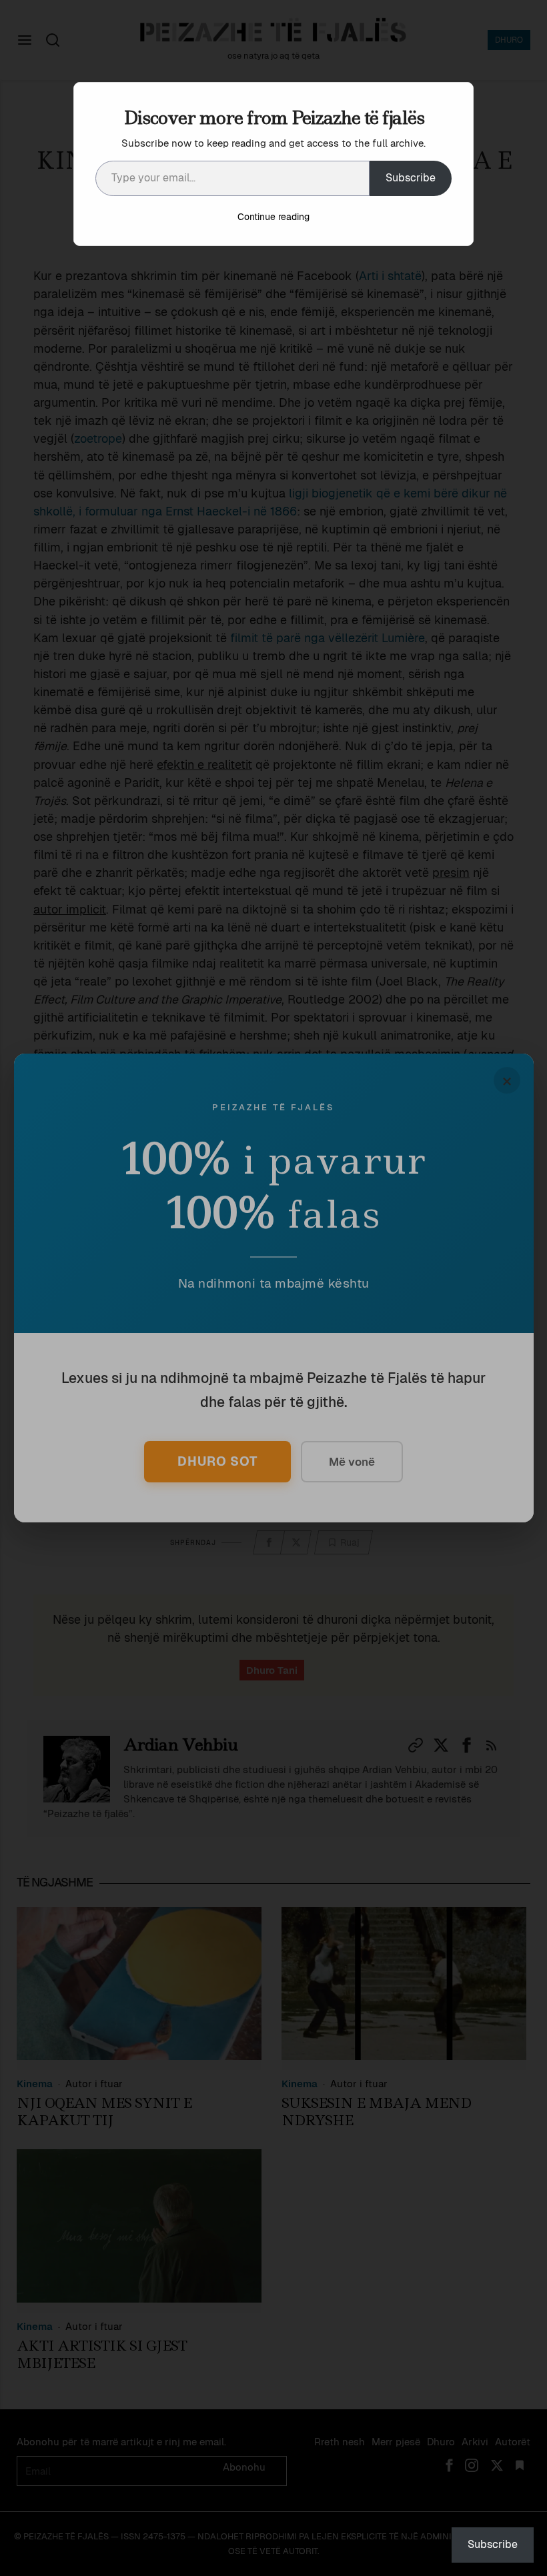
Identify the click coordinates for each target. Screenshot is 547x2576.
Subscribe (411, 178)
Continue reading (273, 217)
